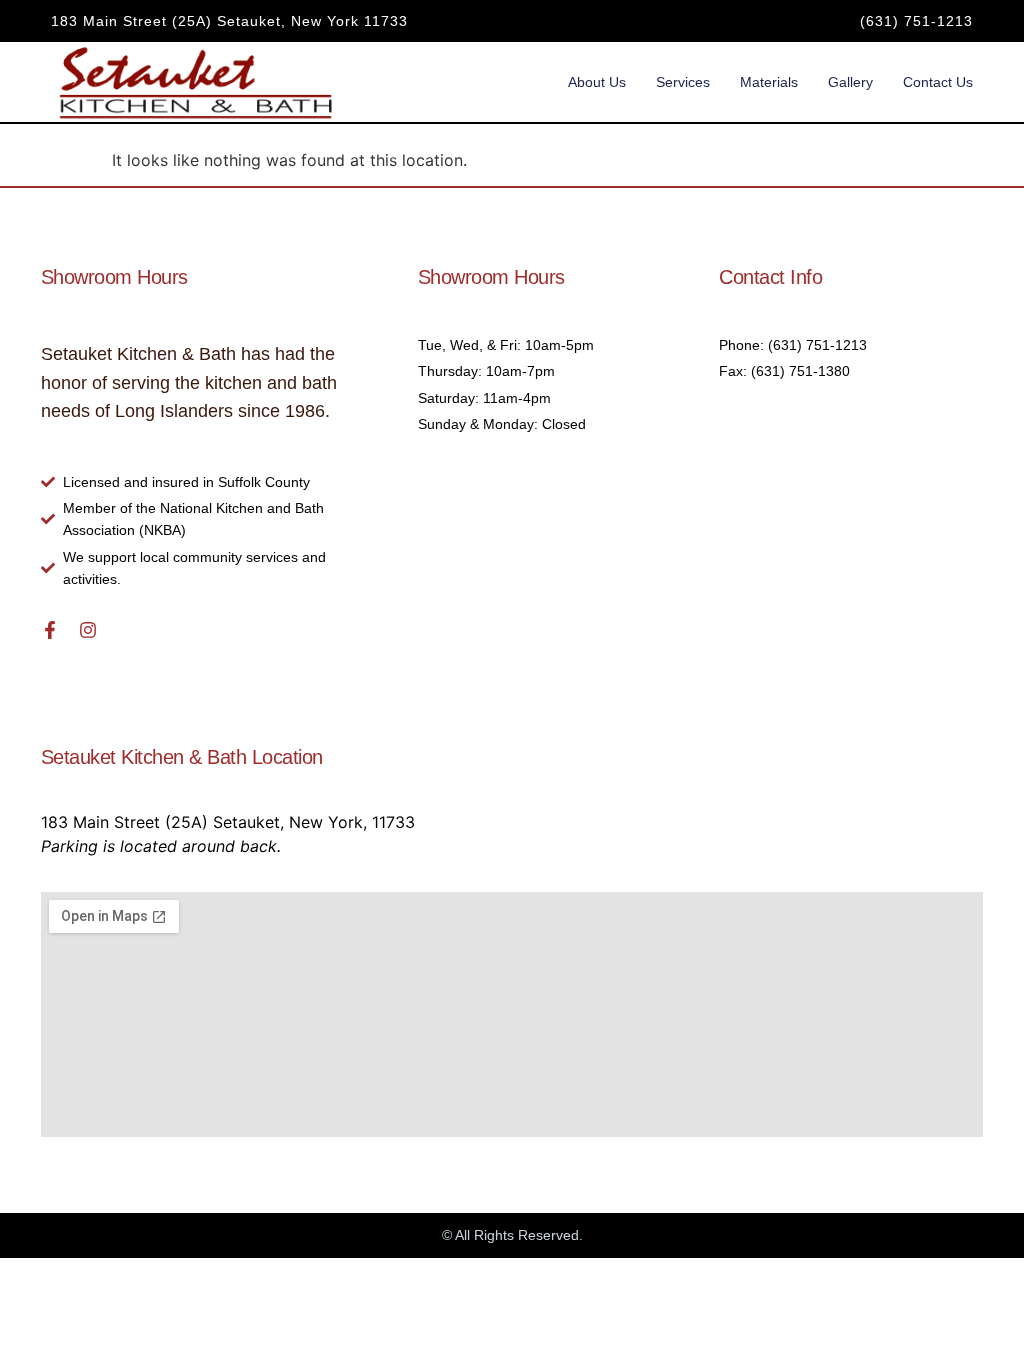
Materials (769, 82)
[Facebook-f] (50, 630)
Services (683, 82)
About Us (597, 82)
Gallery (850, 82)
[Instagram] (88, 630)
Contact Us (938, 82)
